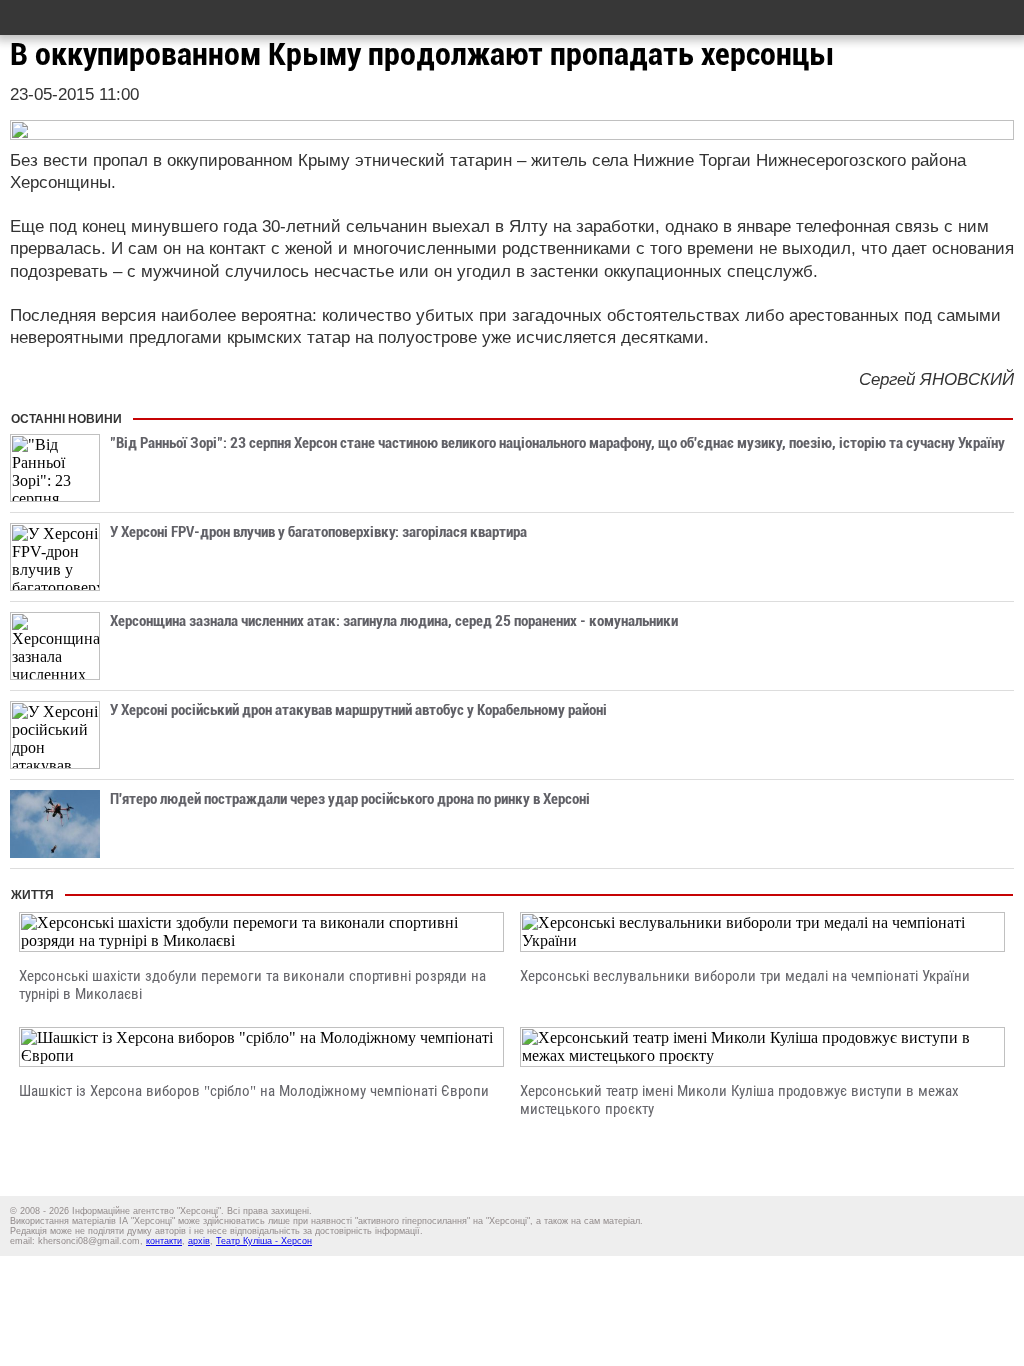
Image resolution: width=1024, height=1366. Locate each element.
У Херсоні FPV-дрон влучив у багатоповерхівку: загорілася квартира (318, 532)
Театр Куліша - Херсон (264, 1241)
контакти (164, 1241)
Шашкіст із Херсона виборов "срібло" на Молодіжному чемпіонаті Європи (254, 1091)
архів (199, 1241)
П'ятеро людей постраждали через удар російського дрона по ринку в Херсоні (350, 799)
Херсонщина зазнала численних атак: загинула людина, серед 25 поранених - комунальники (394, 621)
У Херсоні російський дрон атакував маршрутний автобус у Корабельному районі (358, 710)
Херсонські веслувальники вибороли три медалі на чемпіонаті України (745, 976)
